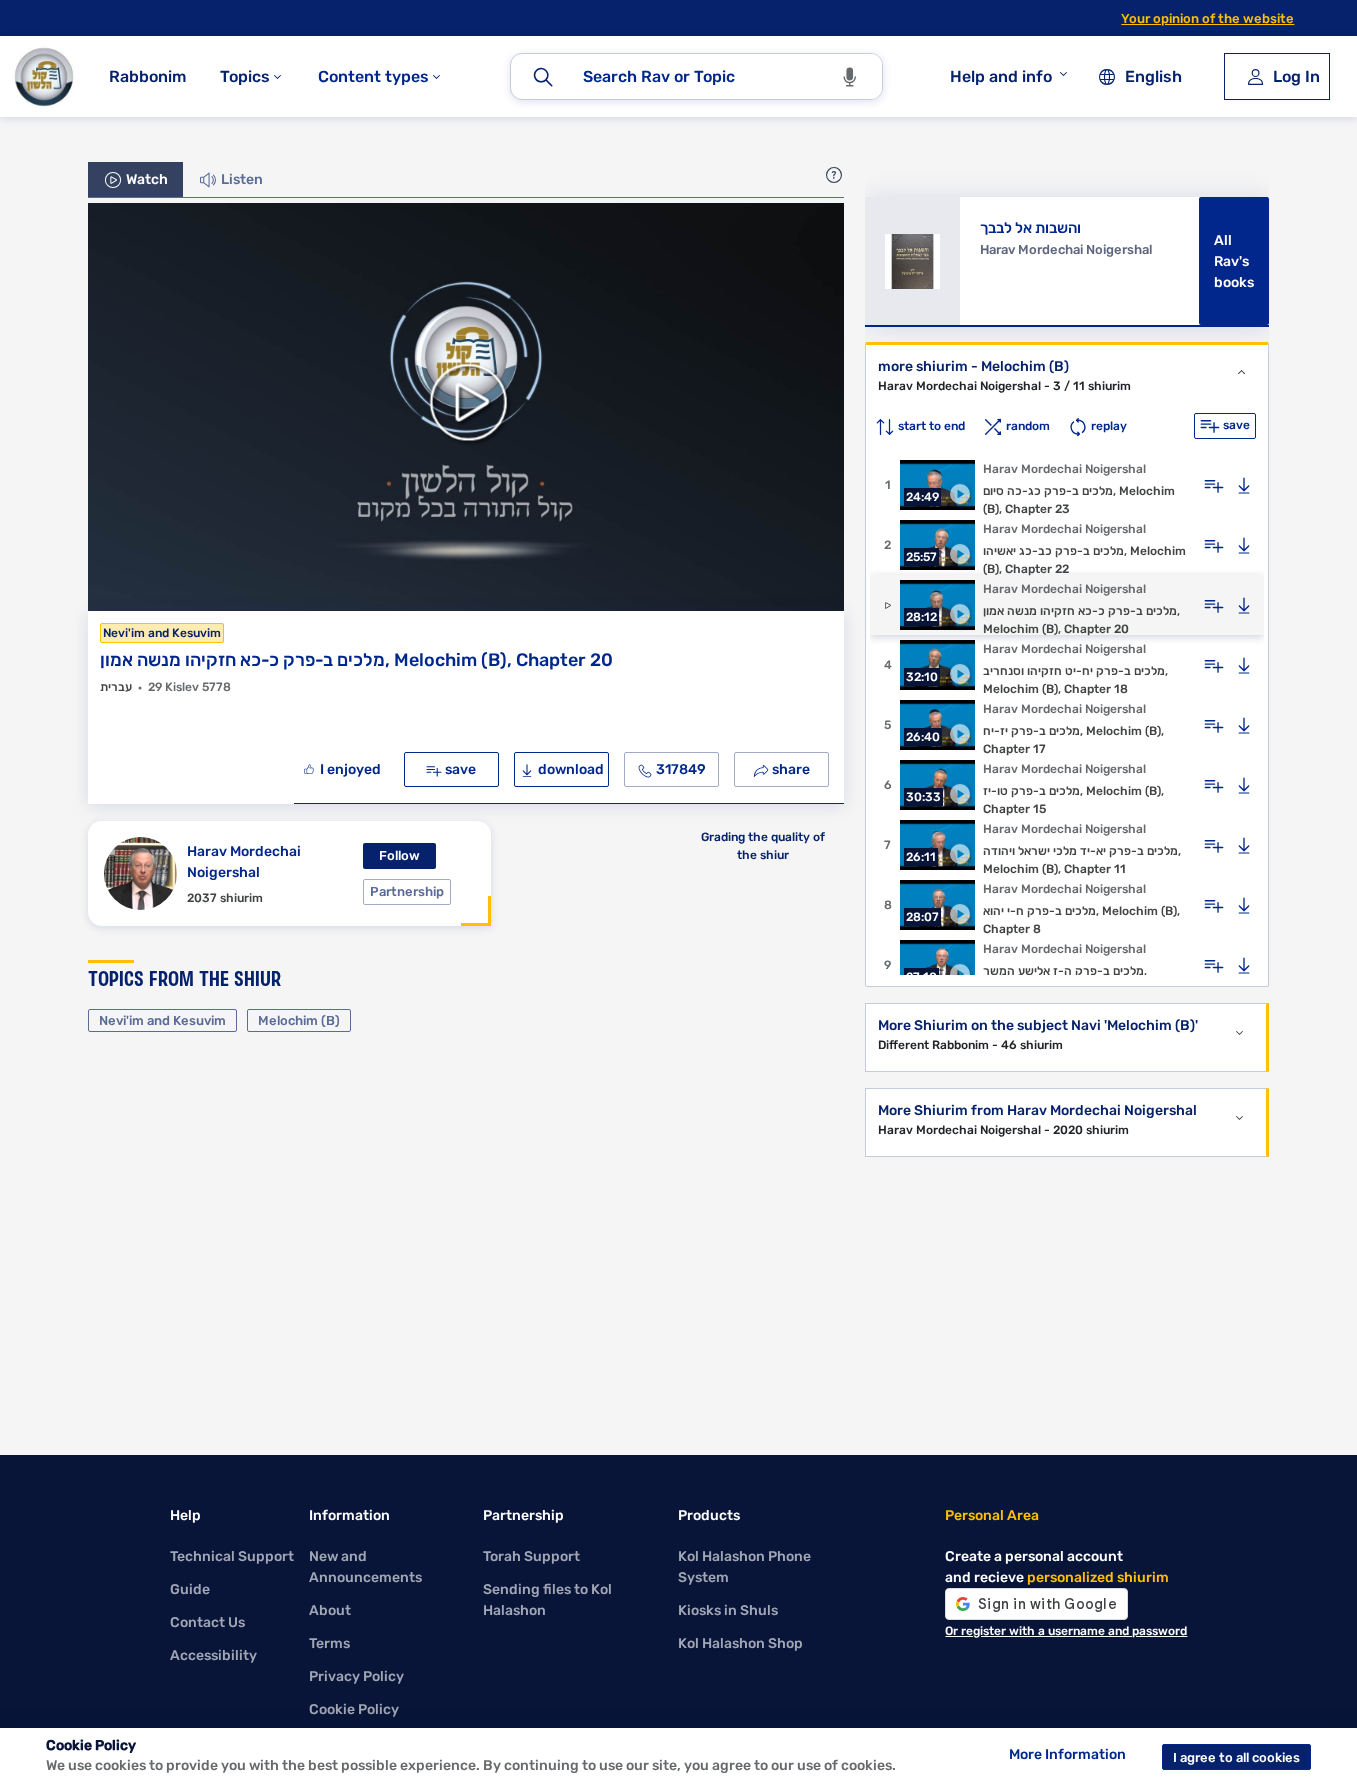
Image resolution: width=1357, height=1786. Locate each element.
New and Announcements (365, 1567)
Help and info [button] (1001, 76)
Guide (190, 1589)
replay (1107, 426)
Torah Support (531, 1556)
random (1026, 426)
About (330, 1610)
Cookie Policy (354, 1709)
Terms (329, 1643)
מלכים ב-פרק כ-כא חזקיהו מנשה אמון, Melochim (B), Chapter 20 (356, 660)
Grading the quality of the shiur (763, 846)
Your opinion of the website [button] (1207, 18)
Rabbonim (147, 76)
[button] (834, 173)
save (459, 769)
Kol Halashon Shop (740, 1643)
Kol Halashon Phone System (744, 1567)
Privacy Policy (356, 1676)
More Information (1067, 1754)
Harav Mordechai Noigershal (244, 862)
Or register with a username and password (1066, 1631)
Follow (399, 855)
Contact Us (207, 1622)
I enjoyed (349, 769)
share (789, 769)
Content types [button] (375, 76)
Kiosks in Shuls (728, 1610)
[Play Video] (466, 407)
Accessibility (213, 1655)
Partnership (407, 891)
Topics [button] (247, 76)
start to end (930, 426)
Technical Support (232, 1556)
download (569, 769)
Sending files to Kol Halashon (547, 1600)
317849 (679, 769)
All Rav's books (1234, 261)
